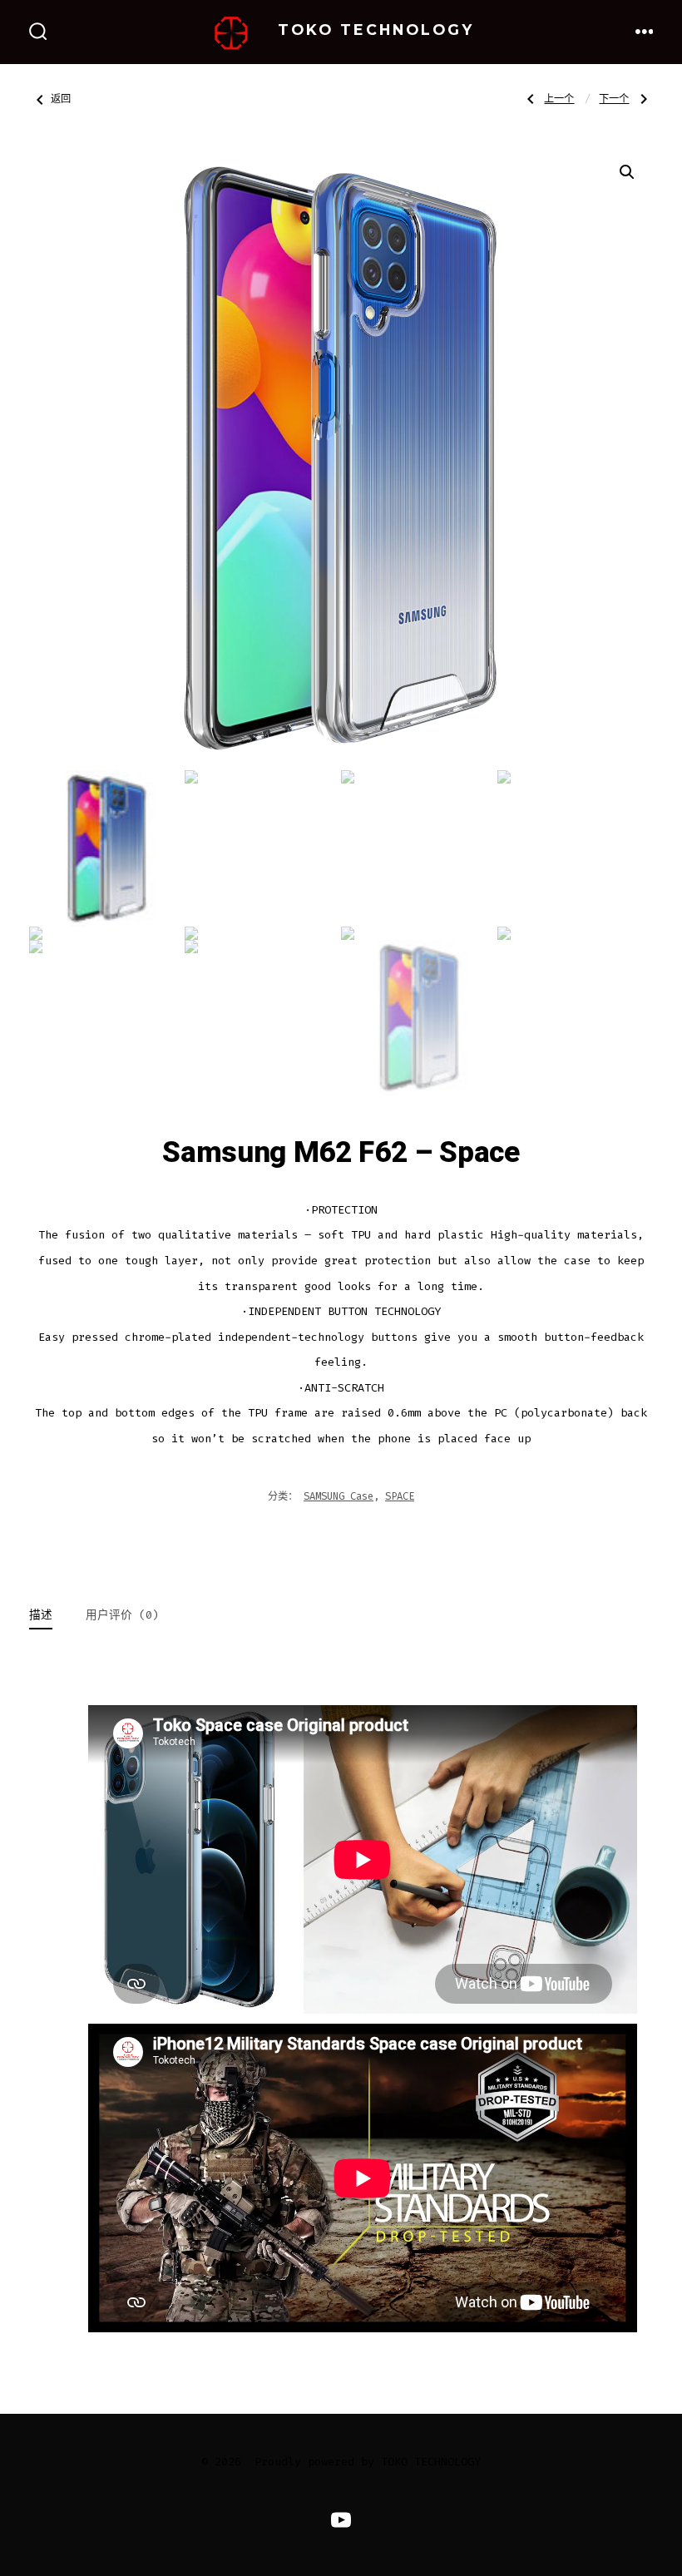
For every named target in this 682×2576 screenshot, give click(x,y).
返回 (61, 99)
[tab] (41, 1617)
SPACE (400, 1496)
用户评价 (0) (122, 1615)
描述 (41, 1615)
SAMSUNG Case (339, 1496)
